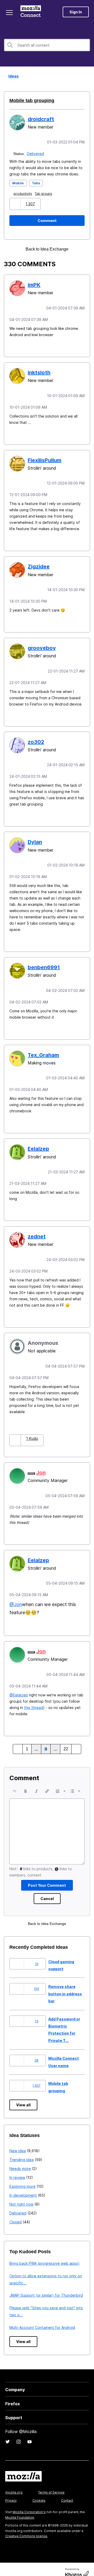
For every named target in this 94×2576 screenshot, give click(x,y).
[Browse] (10, 13)
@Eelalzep (19, 1687)
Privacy (11, 2492)
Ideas (12, 76)
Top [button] (7, 2563)
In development (23, 2187)
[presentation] (15, 1783)
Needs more (20, 2160)
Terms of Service (51, 2484)
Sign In (76, 12)
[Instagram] (19, 2433)
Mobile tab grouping (30, 101)
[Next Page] (75, 1741)
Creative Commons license (26, 2528)
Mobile (18, 183)
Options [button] (87, 76)
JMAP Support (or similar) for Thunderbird (46, 2287)
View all (23, 2097)
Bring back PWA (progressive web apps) (45, 2255)
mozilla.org (14, 2484)
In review (17, 2169)
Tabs (36, 183)
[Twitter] (8, 2433)
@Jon (16, 1597)
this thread (34, 1699)
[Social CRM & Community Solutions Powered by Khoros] (77, 2565)
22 (66, 1741)
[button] (16, 203)
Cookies (39, 2492)
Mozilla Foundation (20, 2509)
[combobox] (47, 45)
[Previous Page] (19, 1741)
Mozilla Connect (32, 12)
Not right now (21, 2196)
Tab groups (45, 193)
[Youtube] (30, 2433)
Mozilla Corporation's (29, 2504)
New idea (18, 2142)
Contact (67, 2492)
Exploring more (22, 2178)
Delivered (36, 153)
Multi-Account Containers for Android (42, 2319)
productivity (24, 193)
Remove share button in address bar (65, 1985)
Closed (16, 2214)
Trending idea (22, 2151)
